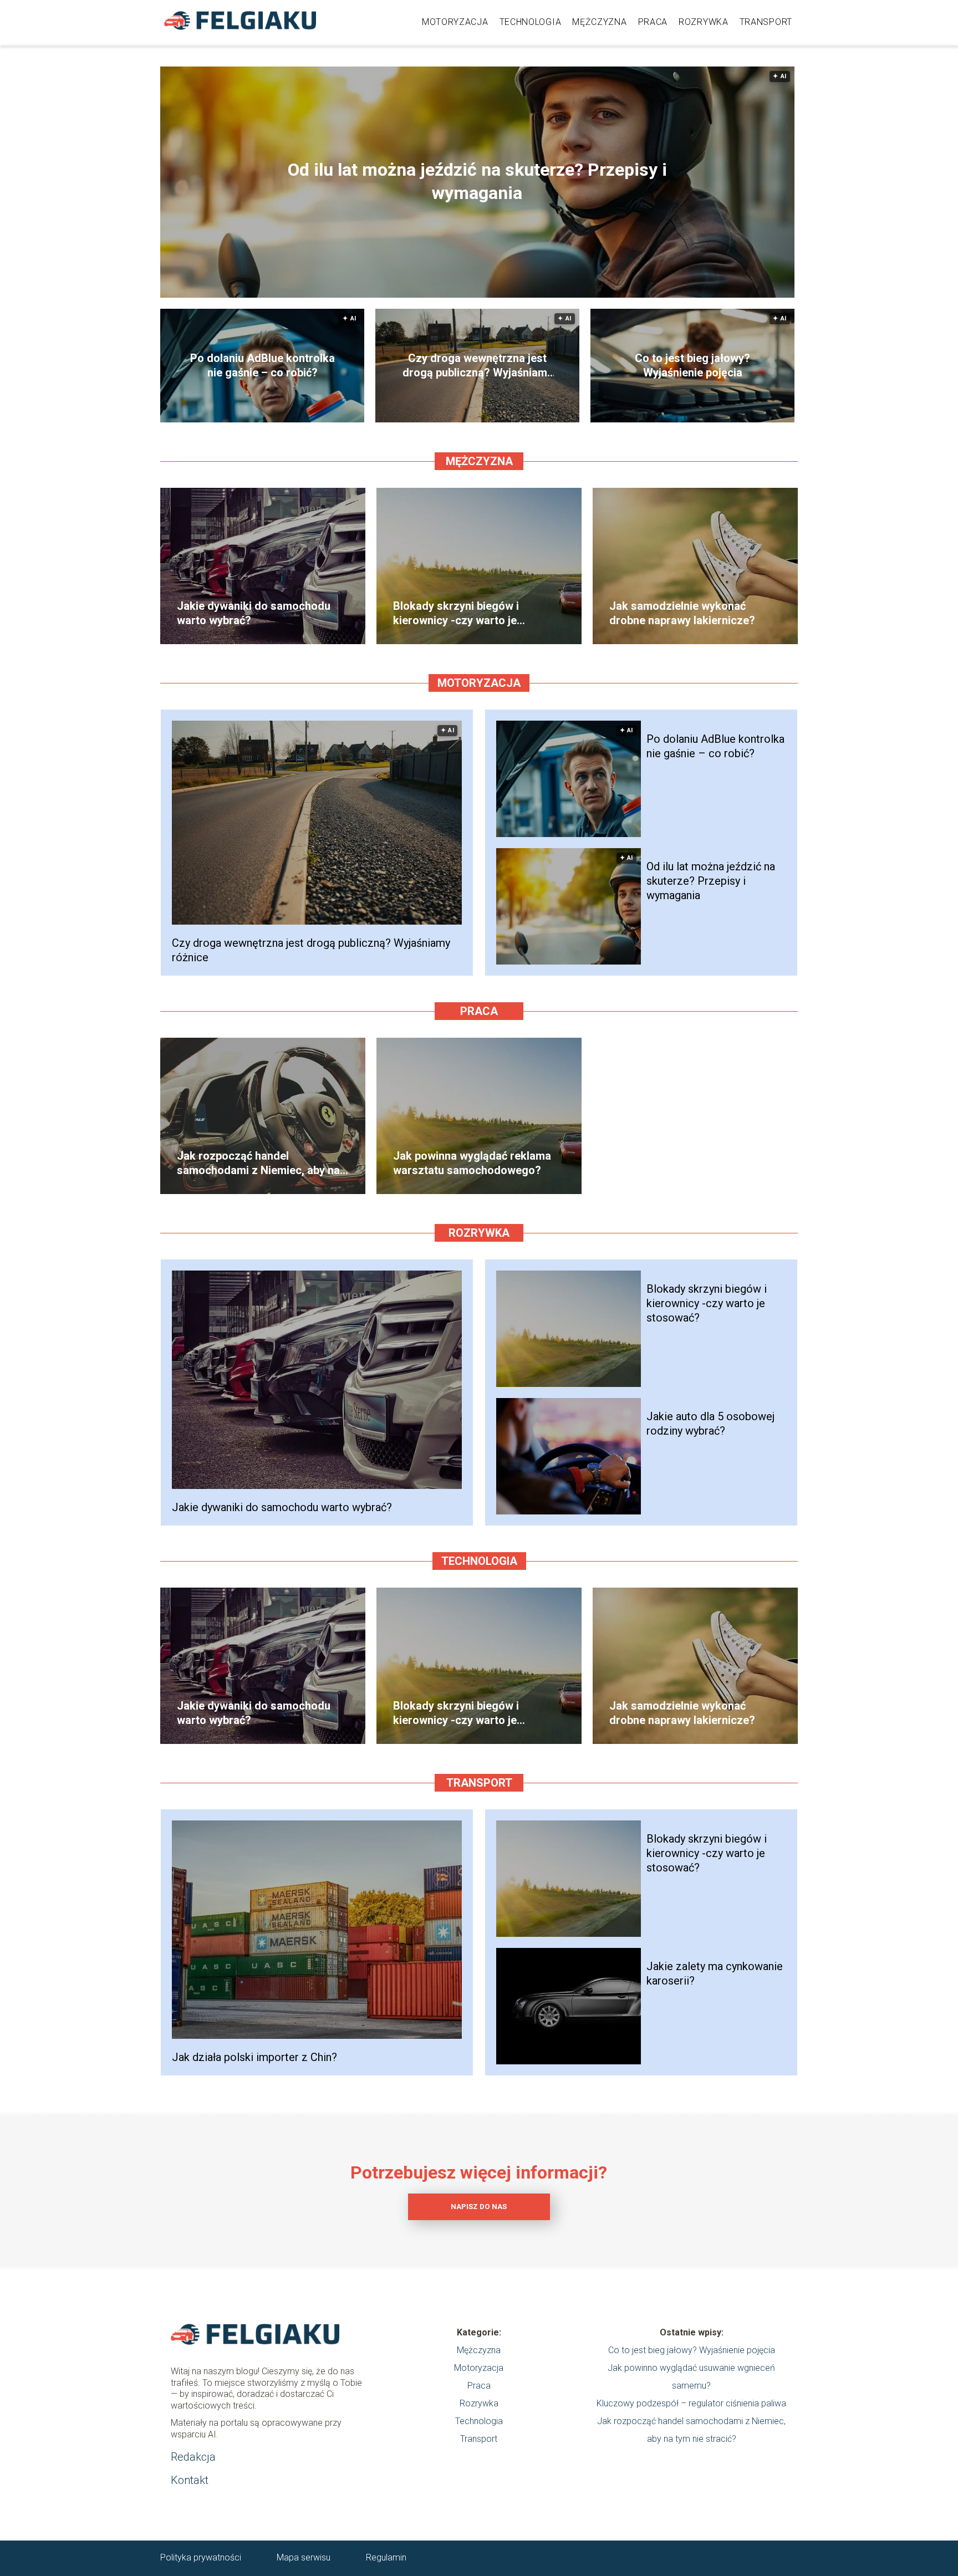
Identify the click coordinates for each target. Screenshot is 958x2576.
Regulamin (386, 2557)
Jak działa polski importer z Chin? (254, 2057)
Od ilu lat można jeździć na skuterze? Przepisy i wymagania (477, 182)
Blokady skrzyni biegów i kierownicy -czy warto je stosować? (456, 613)
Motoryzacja (455, 22)
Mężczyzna (599, 22)
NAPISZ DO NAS (479, 2207)
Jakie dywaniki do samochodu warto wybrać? (254, 613)
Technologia (531, 22)
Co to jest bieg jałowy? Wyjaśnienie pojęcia (692, 365)
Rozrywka (704, 22)
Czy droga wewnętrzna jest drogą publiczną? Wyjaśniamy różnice (478, 366)
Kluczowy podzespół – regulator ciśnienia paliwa (691, 2403)
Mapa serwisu (304, 2557)
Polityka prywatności (201, 2557)
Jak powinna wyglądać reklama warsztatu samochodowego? (472, 1163)
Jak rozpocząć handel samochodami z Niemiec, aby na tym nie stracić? (258, 1163)
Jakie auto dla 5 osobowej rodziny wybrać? (710, 1424)
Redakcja (193, 2457)
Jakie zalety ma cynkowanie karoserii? (715, 1973)
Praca (653, 22)
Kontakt (190, 2480)
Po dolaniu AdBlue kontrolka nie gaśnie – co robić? (263, 365)
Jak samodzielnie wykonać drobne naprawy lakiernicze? (682, 613)
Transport (766, 22)
